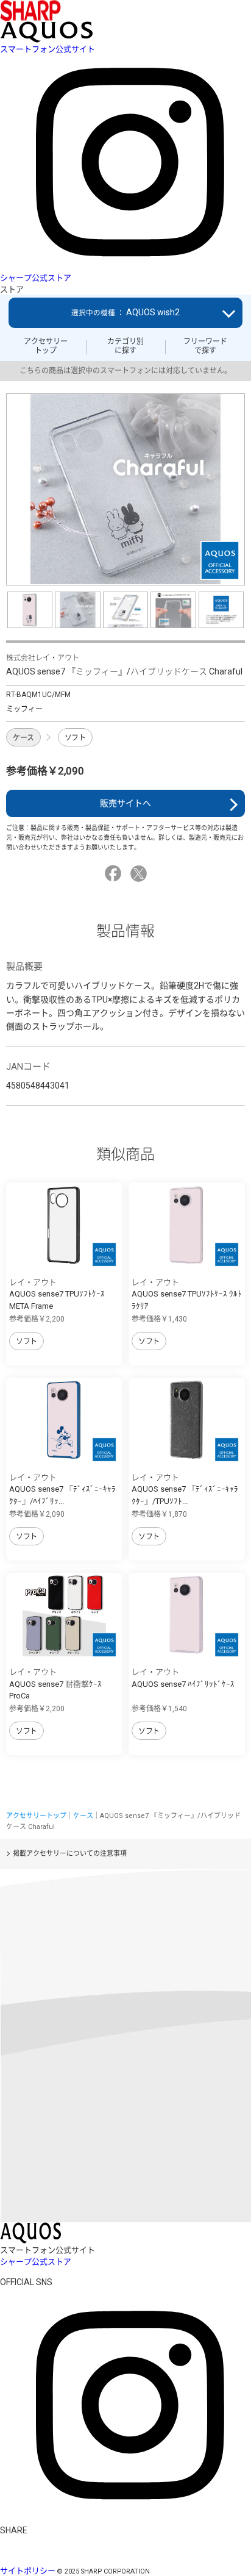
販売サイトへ (125, 803)
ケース (23, 738)
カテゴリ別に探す (125, 346)
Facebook (115, 874)
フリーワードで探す (205, 346)
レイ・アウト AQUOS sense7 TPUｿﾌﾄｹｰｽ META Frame (57, 1294)
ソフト (75, 738)
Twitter (140, 874)
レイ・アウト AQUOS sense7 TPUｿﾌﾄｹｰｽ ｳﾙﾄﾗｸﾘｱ (187, 1294)
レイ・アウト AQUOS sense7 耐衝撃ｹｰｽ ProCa (55, 1684)
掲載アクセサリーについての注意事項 (70, 1854)
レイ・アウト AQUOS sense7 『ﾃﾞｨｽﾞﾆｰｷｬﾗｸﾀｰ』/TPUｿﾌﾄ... (185, 1489)
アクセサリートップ (46, 346)
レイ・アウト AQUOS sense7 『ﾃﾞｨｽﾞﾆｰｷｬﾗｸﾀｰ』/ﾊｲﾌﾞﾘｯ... (62, 1489)
